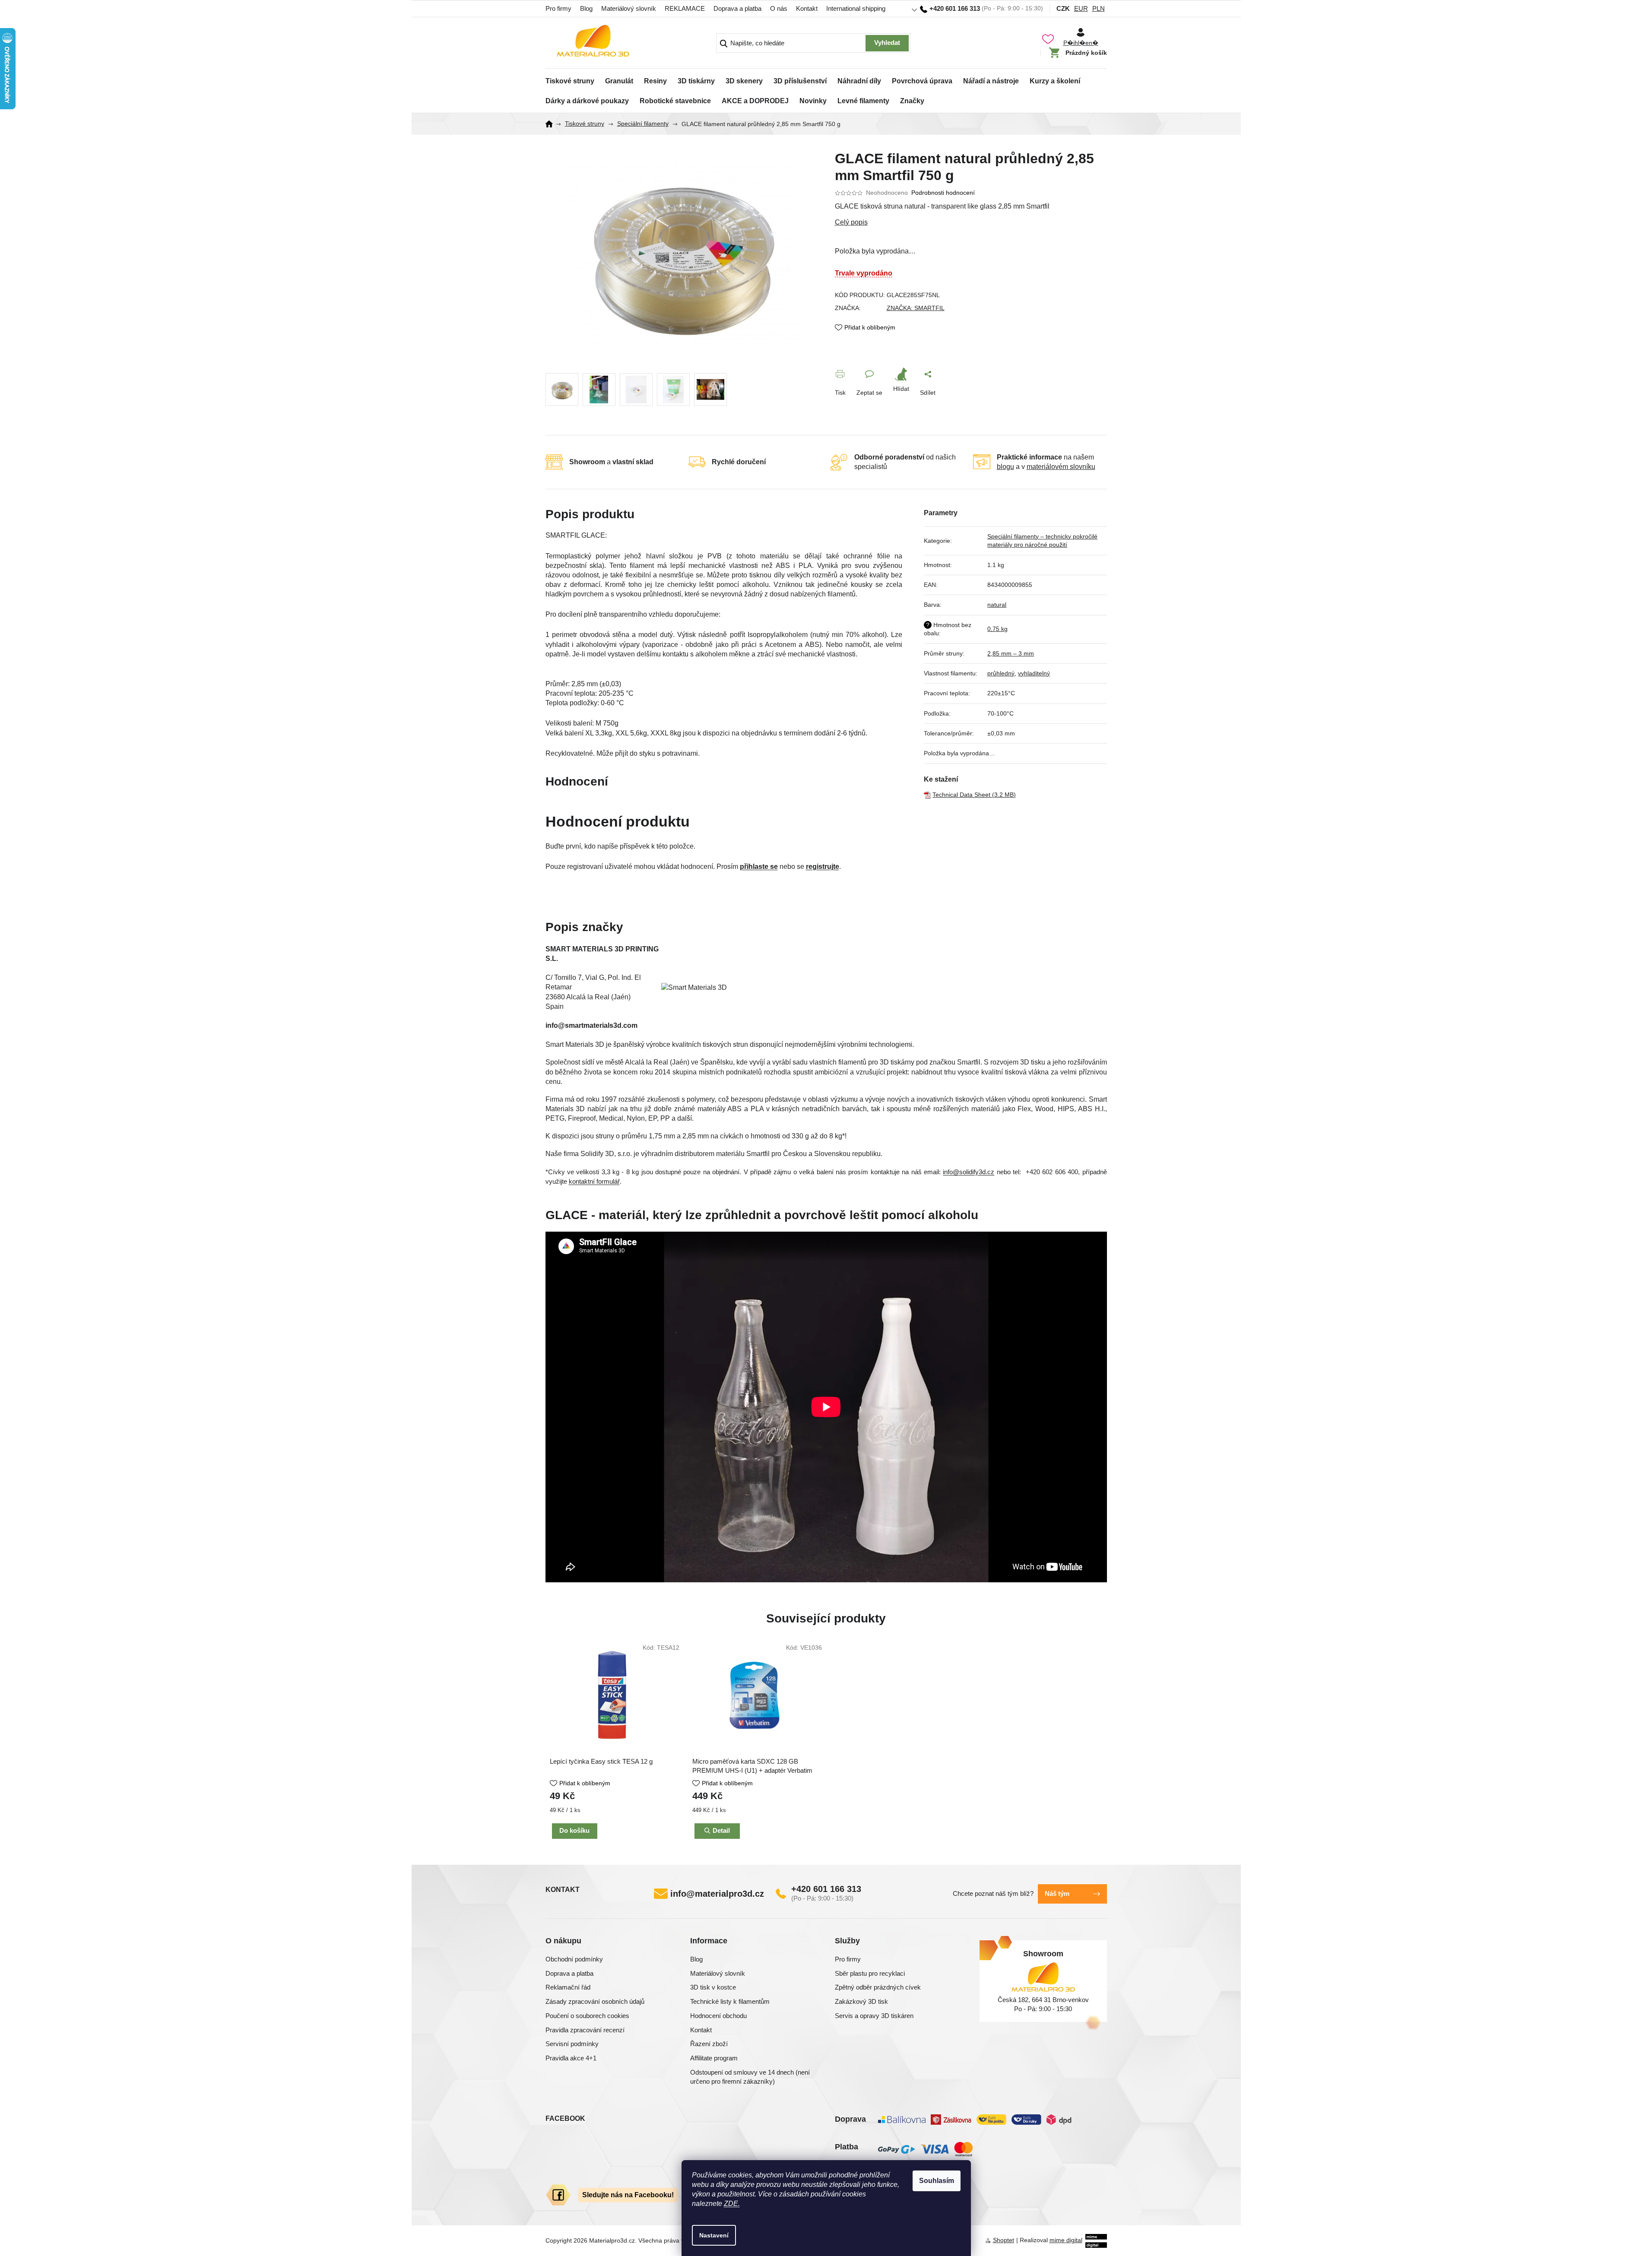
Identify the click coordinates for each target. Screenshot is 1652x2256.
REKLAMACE (685, 8)
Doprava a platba (737, 8)
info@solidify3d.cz (969, 1172)
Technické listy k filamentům (730, 2001)
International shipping (856, 8)
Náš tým (1057, 1893)
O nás (779, 8)
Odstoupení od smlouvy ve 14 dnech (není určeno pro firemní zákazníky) (750, 2077)
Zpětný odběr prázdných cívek (878, 1987)
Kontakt (807, 8)
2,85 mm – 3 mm (1011, 653)
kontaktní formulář (594, 1182)
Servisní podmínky (572, 2044)
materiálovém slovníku (1061, 467)
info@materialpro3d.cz (717, 1894)
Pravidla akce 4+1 (571, 2058)
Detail (721, 1830)
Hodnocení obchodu (718, 2016)
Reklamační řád (568, 1987)
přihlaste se (759, 867)
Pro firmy (558, 8)
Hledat (887, 43)
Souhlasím (937, 2181)
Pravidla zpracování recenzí (585, 2030)
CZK (1063, 8)
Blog (586, 8)
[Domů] (552, 124)
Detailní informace (971, 222)
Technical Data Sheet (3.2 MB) (974, 795)
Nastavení (714, 2235)
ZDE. (732, 2204)
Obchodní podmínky (574, 1959)
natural (997, 605)
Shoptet (1004, 2240)
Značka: (916, 308)
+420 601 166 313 (826, 1889)
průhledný (1001, 673)
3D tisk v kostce (713, 1987)
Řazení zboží (709, 2044)
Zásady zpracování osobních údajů (595, 2001)
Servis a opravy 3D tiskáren (874, 2016)
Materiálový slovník (629, 8)
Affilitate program (714, 2058)
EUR (1081, 8)
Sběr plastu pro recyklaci (870, 1973)
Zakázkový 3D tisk (861, 2001)
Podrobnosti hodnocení (943, 193)
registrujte (823, 867)
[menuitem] (570, 79)
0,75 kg (997, 629)
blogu (1005, 467)
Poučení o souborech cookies (587, 2016)
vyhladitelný (1034, 673)
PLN (1099, 8)
